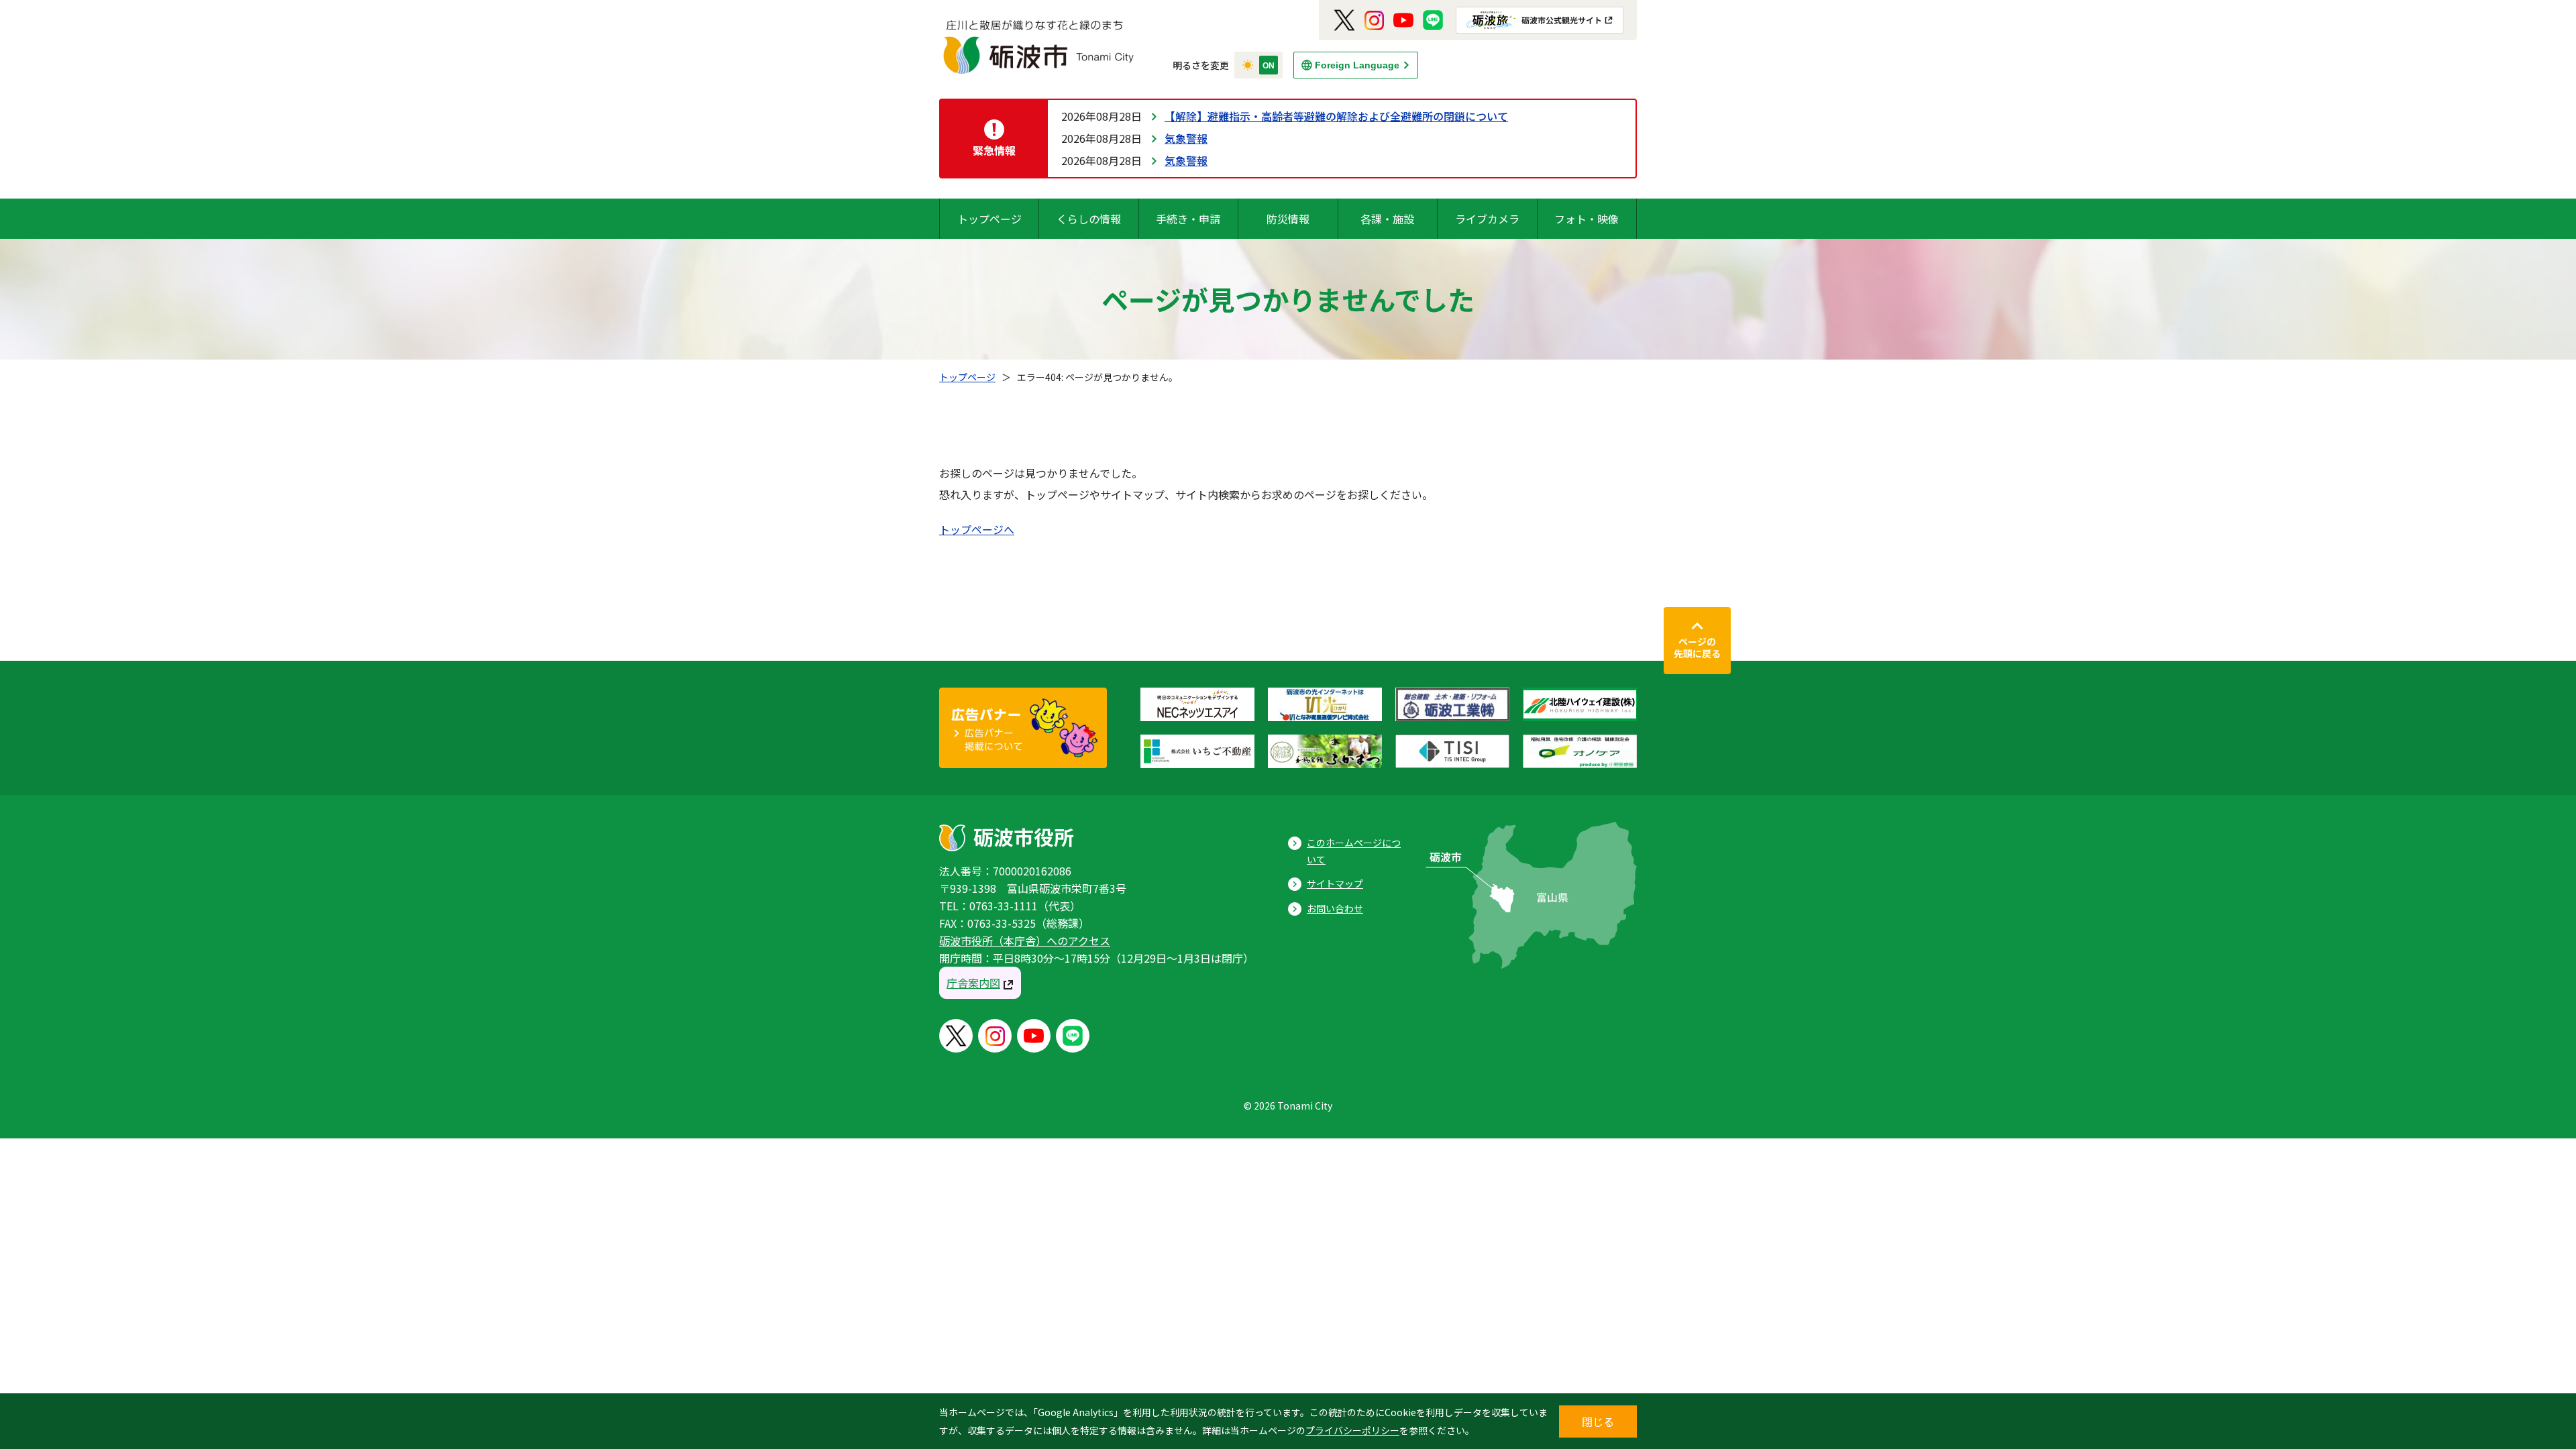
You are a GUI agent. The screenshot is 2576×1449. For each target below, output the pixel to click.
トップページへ (977, 529)
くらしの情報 (1089, 219)
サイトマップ (1335, 883)
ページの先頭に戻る (1697, 647)
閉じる (1598, 1421)
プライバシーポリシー (1352, 1430)
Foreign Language (1357, 65)
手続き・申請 (1188, 219)
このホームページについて (1354, 851)
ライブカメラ (1487, 219)
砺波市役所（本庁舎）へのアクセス (1025, 941)
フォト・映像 (1587, 219)
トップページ (989, 219)
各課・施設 (1387, 219)
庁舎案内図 (973, 983)
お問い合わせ (1335, 908)
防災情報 (1288, 219)
